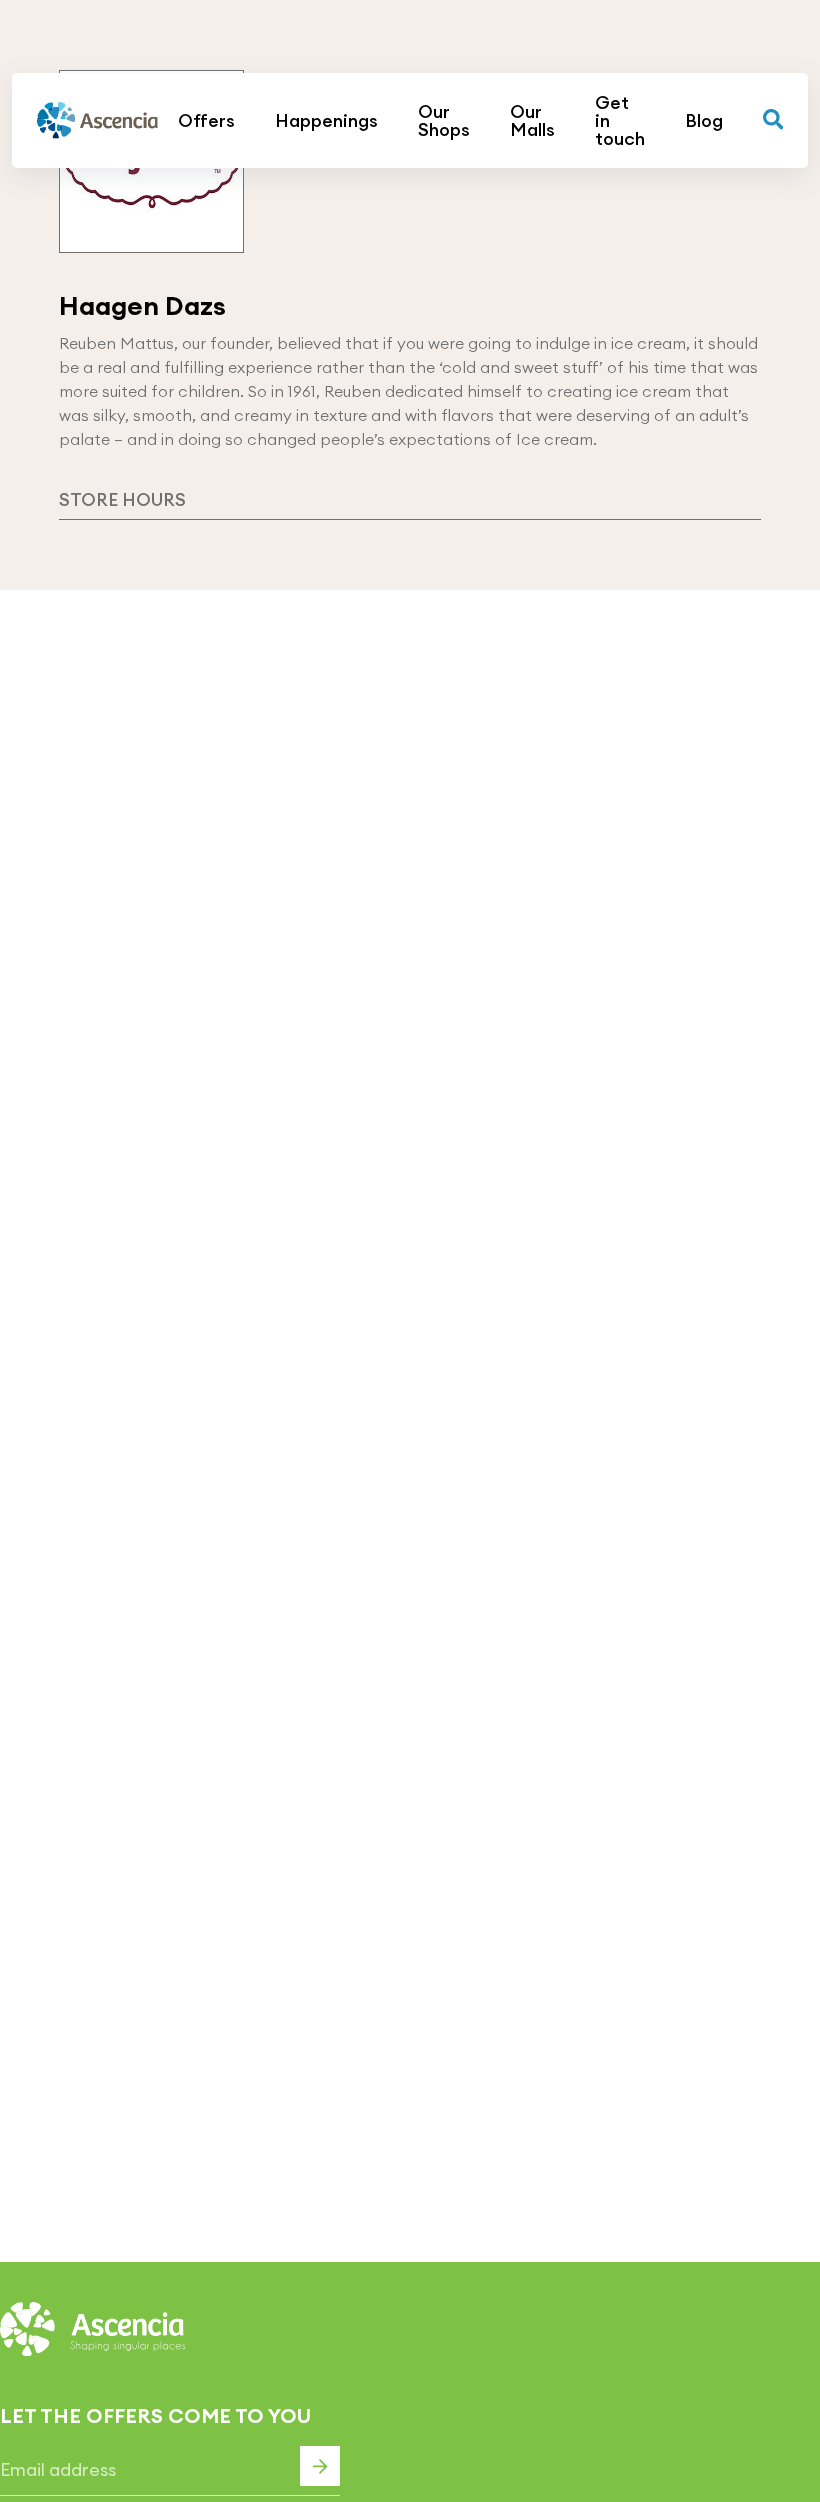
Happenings (326, 121)
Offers (206, 121)
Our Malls (532, 121)
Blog (704, 121)
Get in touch (620, 121)
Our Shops (444, 121)
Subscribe (320, 2466)
